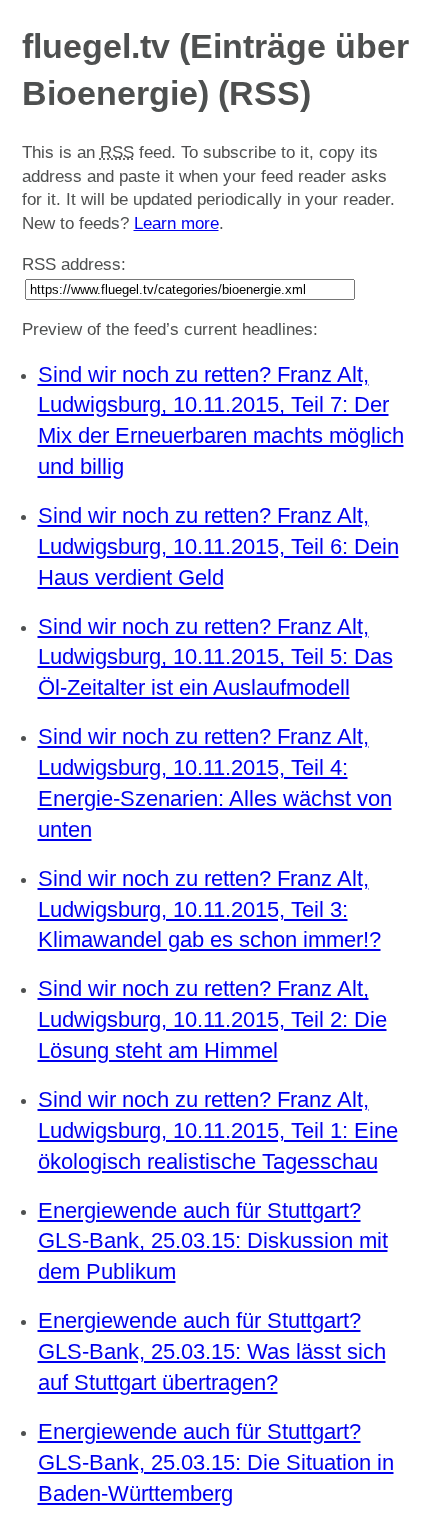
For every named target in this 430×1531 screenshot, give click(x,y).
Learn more (176, 223)
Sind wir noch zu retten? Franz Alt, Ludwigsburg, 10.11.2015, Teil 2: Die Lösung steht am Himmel (212, 1019)
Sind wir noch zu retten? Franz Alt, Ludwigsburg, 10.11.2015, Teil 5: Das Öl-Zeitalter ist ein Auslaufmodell (215, 657)
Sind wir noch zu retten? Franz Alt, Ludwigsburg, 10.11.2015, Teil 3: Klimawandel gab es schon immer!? (209, 909)
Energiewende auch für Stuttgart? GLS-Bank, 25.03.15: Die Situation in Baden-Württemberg (216, 1462)
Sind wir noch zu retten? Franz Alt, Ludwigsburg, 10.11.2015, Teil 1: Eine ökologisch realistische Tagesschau (218, 1130)
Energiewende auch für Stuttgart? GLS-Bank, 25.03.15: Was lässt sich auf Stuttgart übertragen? (212, 1351)
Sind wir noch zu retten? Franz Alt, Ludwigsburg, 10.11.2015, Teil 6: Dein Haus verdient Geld (218, 546)
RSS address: (74, 264)
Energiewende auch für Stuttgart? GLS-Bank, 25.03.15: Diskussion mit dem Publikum (213, 1241)
